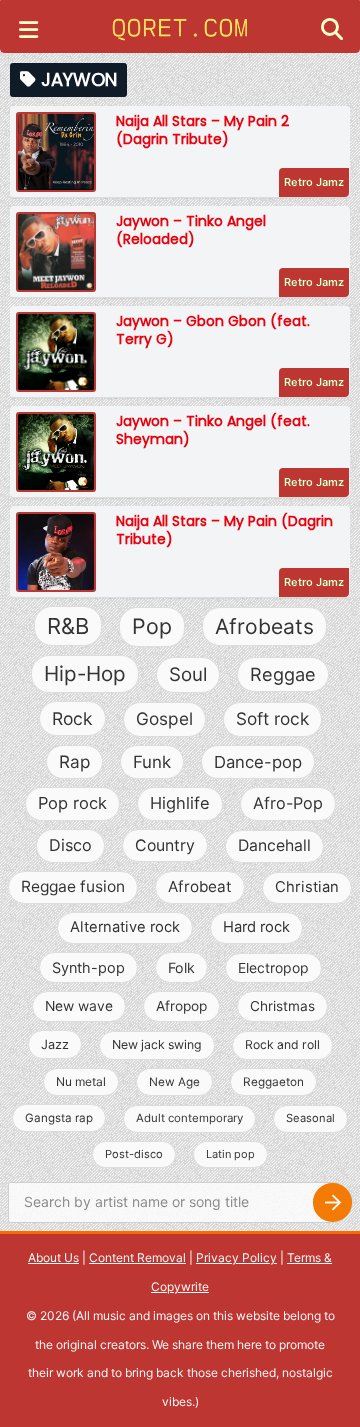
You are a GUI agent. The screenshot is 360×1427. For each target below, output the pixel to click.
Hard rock (256, 927)
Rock (72, 718)
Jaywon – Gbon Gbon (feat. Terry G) (213, 330)
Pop (152, 626)
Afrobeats (264, 626)
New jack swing (157, 1044)
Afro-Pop (288, 803)
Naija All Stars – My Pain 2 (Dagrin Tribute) (202, 130)
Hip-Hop (85, 673)
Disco (70, 845)
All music (101, 1315)
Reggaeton (273, 1082)
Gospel (164, 718)
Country (165, 845)
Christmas (282, 1006)
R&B (68, 626)
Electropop (273, 967)
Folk (181, 967)
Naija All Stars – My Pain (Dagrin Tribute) (224, 530)
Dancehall (274, 845)
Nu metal (81, 1081)
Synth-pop (88, 967)
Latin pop (230, 1154)
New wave (79, 1006)
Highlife (180, 803)
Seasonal (310, 1118)
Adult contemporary (189, 1118)
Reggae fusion (73, 886)
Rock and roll (282, 1044)
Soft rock (272, 718)
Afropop (181, 1006)
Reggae (283, 674)
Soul (188, 674)
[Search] (332, 1203)
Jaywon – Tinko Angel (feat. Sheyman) (213, 430)
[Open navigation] (28, 32)
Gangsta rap (59, 1118)
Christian (307, 887)
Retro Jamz (314, 182)
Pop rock (72, 803)
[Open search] (332, 31)
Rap (74, 761)
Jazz (55, 1044)
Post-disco (134, 1154)
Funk (152, 762)
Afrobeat (200, 886)
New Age (174, 1082)
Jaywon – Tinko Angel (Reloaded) (191, 230)
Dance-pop (258, 762)
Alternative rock (125, 927)
